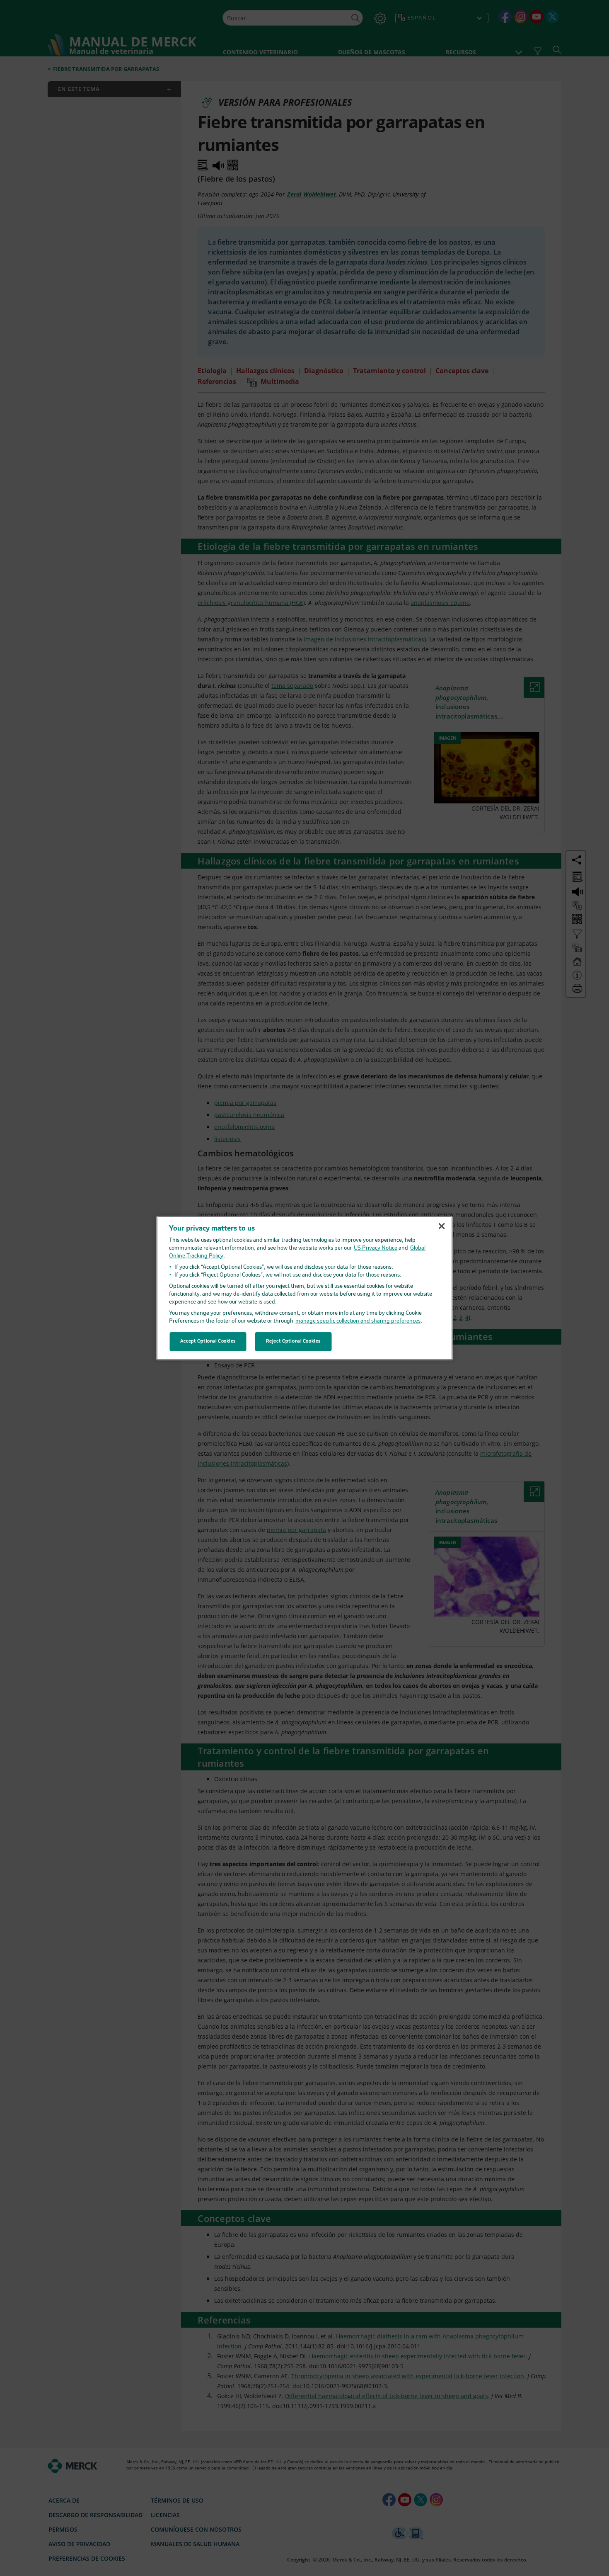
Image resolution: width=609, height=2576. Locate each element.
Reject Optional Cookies (293, 1341)
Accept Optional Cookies (208, 1341)
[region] (305, 1288)
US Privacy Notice (376, 1248)
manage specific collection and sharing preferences (358, 1321)
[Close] (442, 1226)
